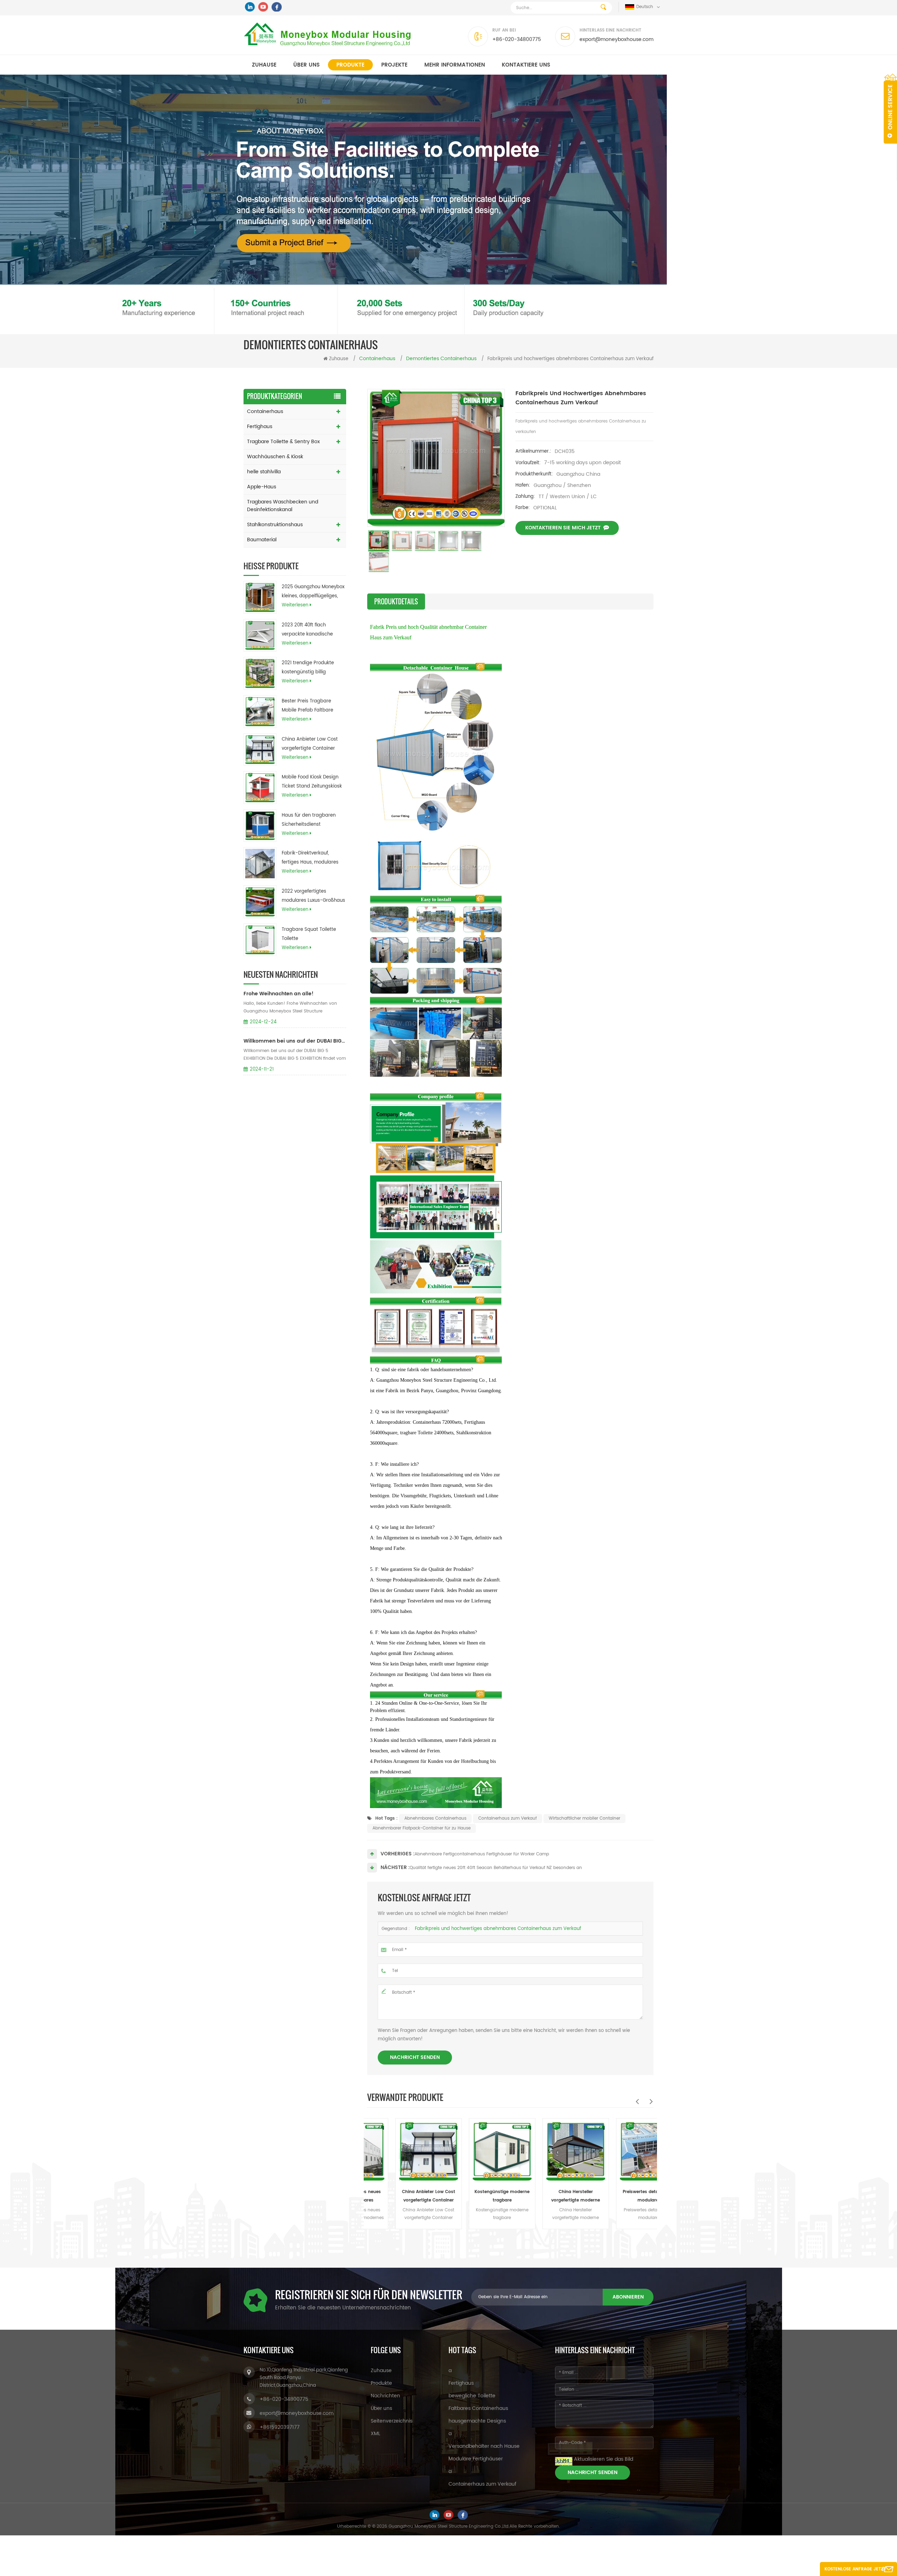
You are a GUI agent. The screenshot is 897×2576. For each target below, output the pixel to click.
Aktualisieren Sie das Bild (604, 2459)
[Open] (890, 109)
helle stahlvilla (264, 472)
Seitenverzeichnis (392, 2421)
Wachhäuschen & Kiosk (275, 457)
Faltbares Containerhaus (478, 2408)
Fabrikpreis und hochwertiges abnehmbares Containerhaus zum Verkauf (498, 1929)
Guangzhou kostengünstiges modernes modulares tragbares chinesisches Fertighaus (625, 2197)
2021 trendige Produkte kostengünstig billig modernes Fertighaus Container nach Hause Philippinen (308, 668)
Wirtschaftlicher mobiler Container (584, 1818)
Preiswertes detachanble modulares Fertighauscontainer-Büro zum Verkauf (552, 2197)
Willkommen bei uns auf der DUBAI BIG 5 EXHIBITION (295, 1041)
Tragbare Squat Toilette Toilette (309, 934)
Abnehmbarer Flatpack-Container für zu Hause (422, 1828)
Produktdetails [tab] (396, 602)
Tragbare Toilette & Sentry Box (283, 442)
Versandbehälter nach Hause (484, 2446)
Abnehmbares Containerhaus (435, 1818)
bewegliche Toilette (472, 2396)
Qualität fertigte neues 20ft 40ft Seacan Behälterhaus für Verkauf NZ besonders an (496, 1868)
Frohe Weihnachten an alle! (279, 994)
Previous (637, 2101)
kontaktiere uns (526, 65)
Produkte (350, 65)
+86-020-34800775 (517, 39)
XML (375, 2434)
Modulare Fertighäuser (476, 2459)
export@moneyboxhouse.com (617, 39)
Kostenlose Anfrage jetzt (855, 2569)
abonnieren (628, 2297)
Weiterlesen (295, 605)
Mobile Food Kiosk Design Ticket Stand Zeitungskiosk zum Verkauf (312, 782)
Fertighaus (260, 427)
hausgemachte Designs (477, 2421)
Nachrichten (385, 2396)
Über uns (306, 65)
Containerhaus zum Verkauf (508, 1818)
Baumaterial (262, 540)
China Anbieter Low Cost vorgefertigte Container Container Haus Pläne (310, 744)
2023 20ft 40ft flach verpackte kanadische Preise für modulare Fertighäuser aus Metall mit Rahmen (313, 630)
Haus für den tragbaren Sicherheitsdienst (309, 820)
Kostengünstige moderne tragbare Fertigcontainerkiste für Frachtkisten (405, 2197)
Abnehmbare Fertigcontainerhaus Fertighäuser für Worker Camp (482, 1854)
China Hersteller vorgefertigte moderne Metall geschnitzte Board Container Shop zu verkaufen (478, 2197)
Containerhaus (265, 411)
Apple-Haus (262, 487)
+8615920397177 (280, 2427)
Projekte (394, 65)
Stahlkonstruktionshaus (275, 525)
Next (651, 2101)
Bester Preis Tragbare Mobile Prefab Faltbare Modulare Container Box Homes (309, 706)
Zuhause (264, 65)
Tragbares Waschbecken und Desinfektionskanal (283, 506)
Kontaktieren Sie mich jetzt (563, 528)
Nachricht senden (415, 2057)
